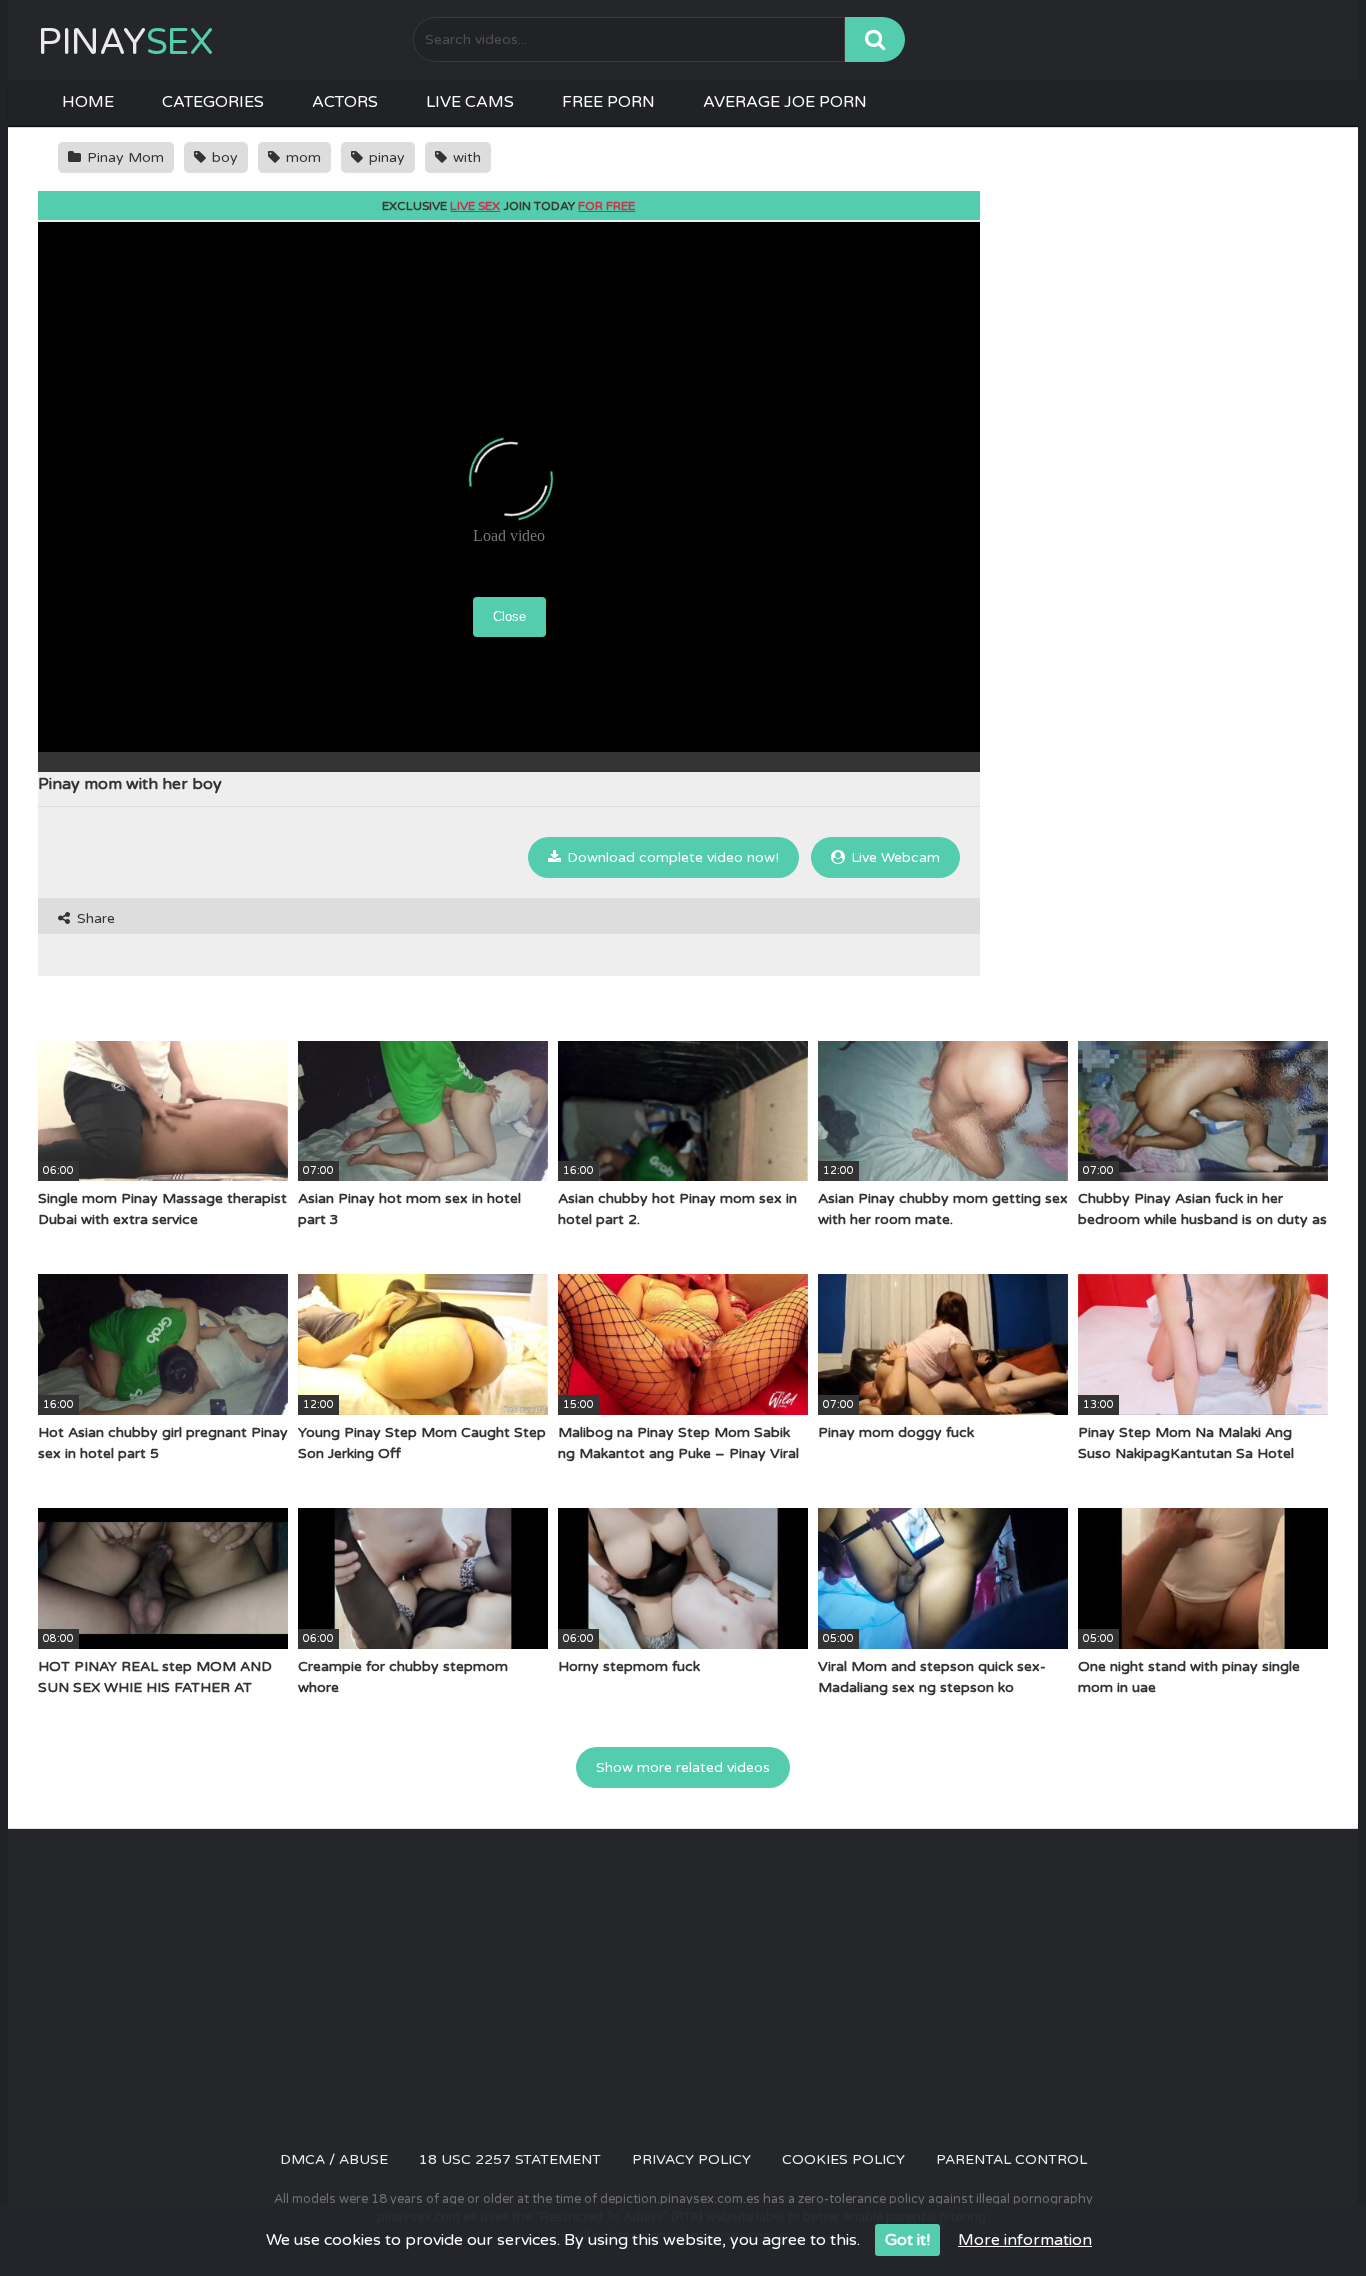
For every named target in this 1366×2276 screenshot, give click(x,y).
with (465, 157)
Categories (213, 102)
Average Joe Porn (785, 102)
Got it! (907, 2240)
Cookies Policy (843, 2159)
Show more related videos (683, 1767)
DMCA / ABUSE (334, 2159)
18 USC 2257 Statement (510, 2159)
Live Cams (470, 102)
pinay (385, 157)
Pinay (125, 42)
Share (94, 918)
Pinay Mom (123, 157)
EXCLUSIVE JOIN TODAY (508, 206)
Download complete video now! (671, 857)
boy (223, 157)
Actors (345, 102)
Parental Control (1011, 2159)
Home (88, 102)
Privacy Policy (691, 2159)
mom (301, 157)
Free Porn (608, 102)
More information (1025, 2240)
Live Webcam (893, 857)
